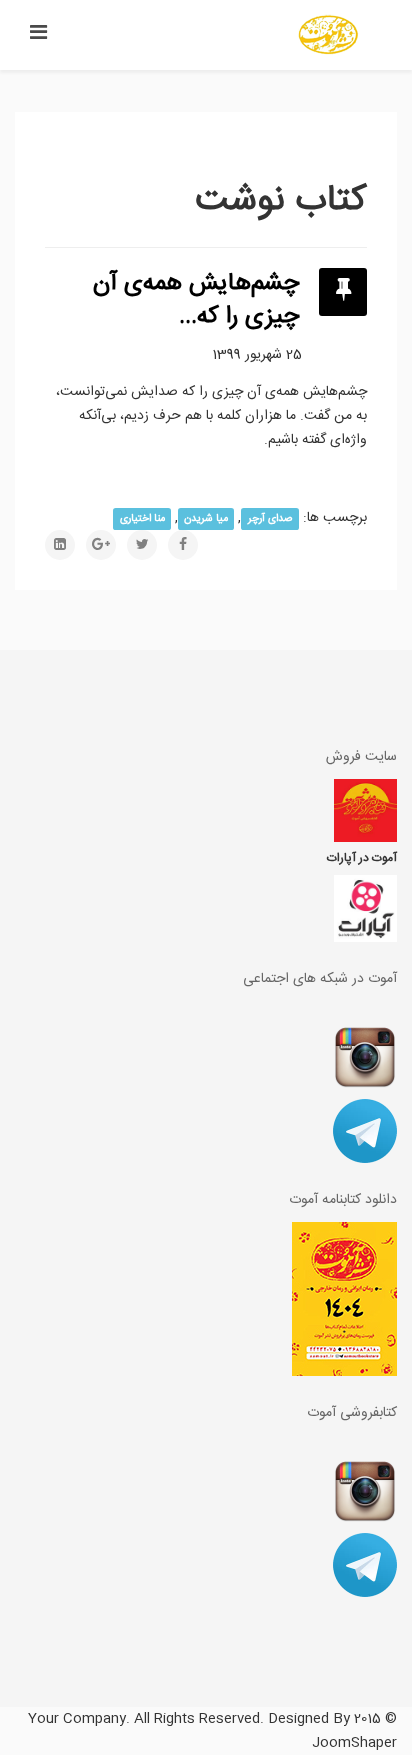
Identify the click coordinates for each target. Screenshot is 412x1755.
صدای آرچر (270, 518)
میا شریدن (206, 518)
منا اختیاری (142, 518)
